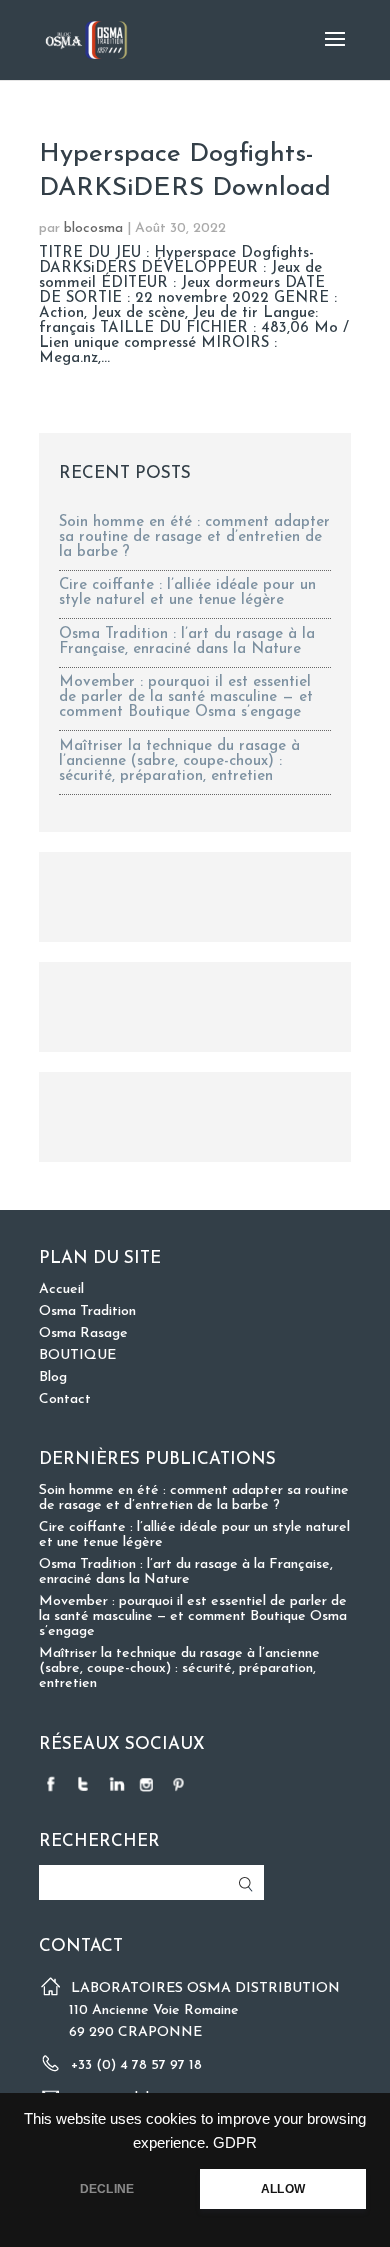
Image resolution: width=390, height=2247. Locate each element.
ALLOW (283, 2189)
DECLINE (107, 2189)
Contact (65, 1399)
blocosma (93, 228)
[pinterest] (181, 1783)
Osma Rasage (83, 1333)
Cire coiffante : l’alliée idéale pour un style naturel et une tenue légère (187, 593)
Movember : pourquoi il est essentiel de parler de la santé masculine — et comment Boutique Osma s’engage (186, 697)
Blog (53, 1377)
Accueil (61, 1289)
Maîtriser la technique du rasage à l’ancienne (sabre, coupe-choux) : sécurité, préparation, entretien (179, 761)
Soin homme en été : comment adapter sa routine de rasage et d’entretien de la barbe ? (194, 537)
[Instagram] (149, 1783)
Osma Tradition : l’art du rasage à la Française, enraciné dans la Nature (187, 642)
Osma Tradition (87, 1311)
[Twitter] (85, 1783)
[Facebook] (53, 1783)
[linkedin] (117, 1783)
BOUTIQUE (77, 1355)
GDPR (235, 2143)
